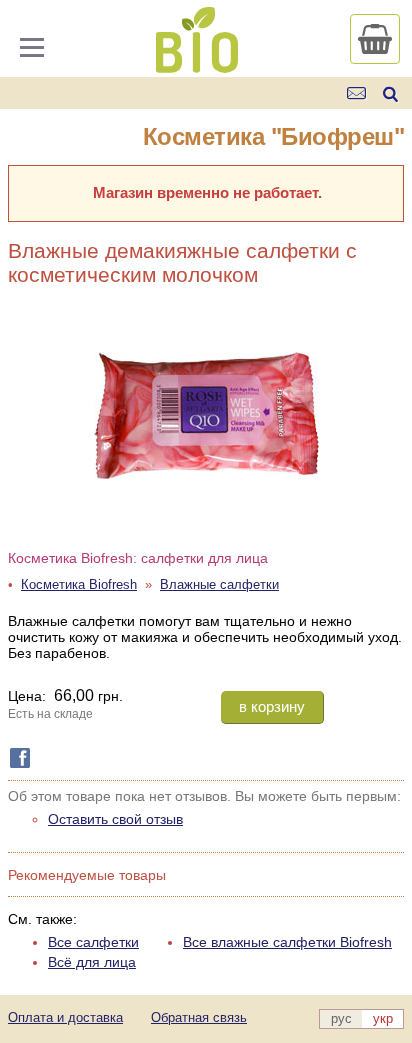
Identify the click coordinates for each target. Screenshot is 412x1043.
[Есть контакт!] (357, 93)
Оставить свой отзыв (115, 819)
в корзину (272, 706)
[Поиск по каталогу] (390, 93)
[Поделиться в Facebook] (16, 758)
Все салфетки (93, 942)
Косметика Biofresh (79, 584)
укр (383, 1018)
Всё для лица (92, 962)
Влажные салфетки (219, 584)
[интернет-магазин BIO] (197, 65)
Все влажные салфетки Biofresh (287, 942)
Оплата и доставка (65, 1017)
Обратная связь (199, 1017)
